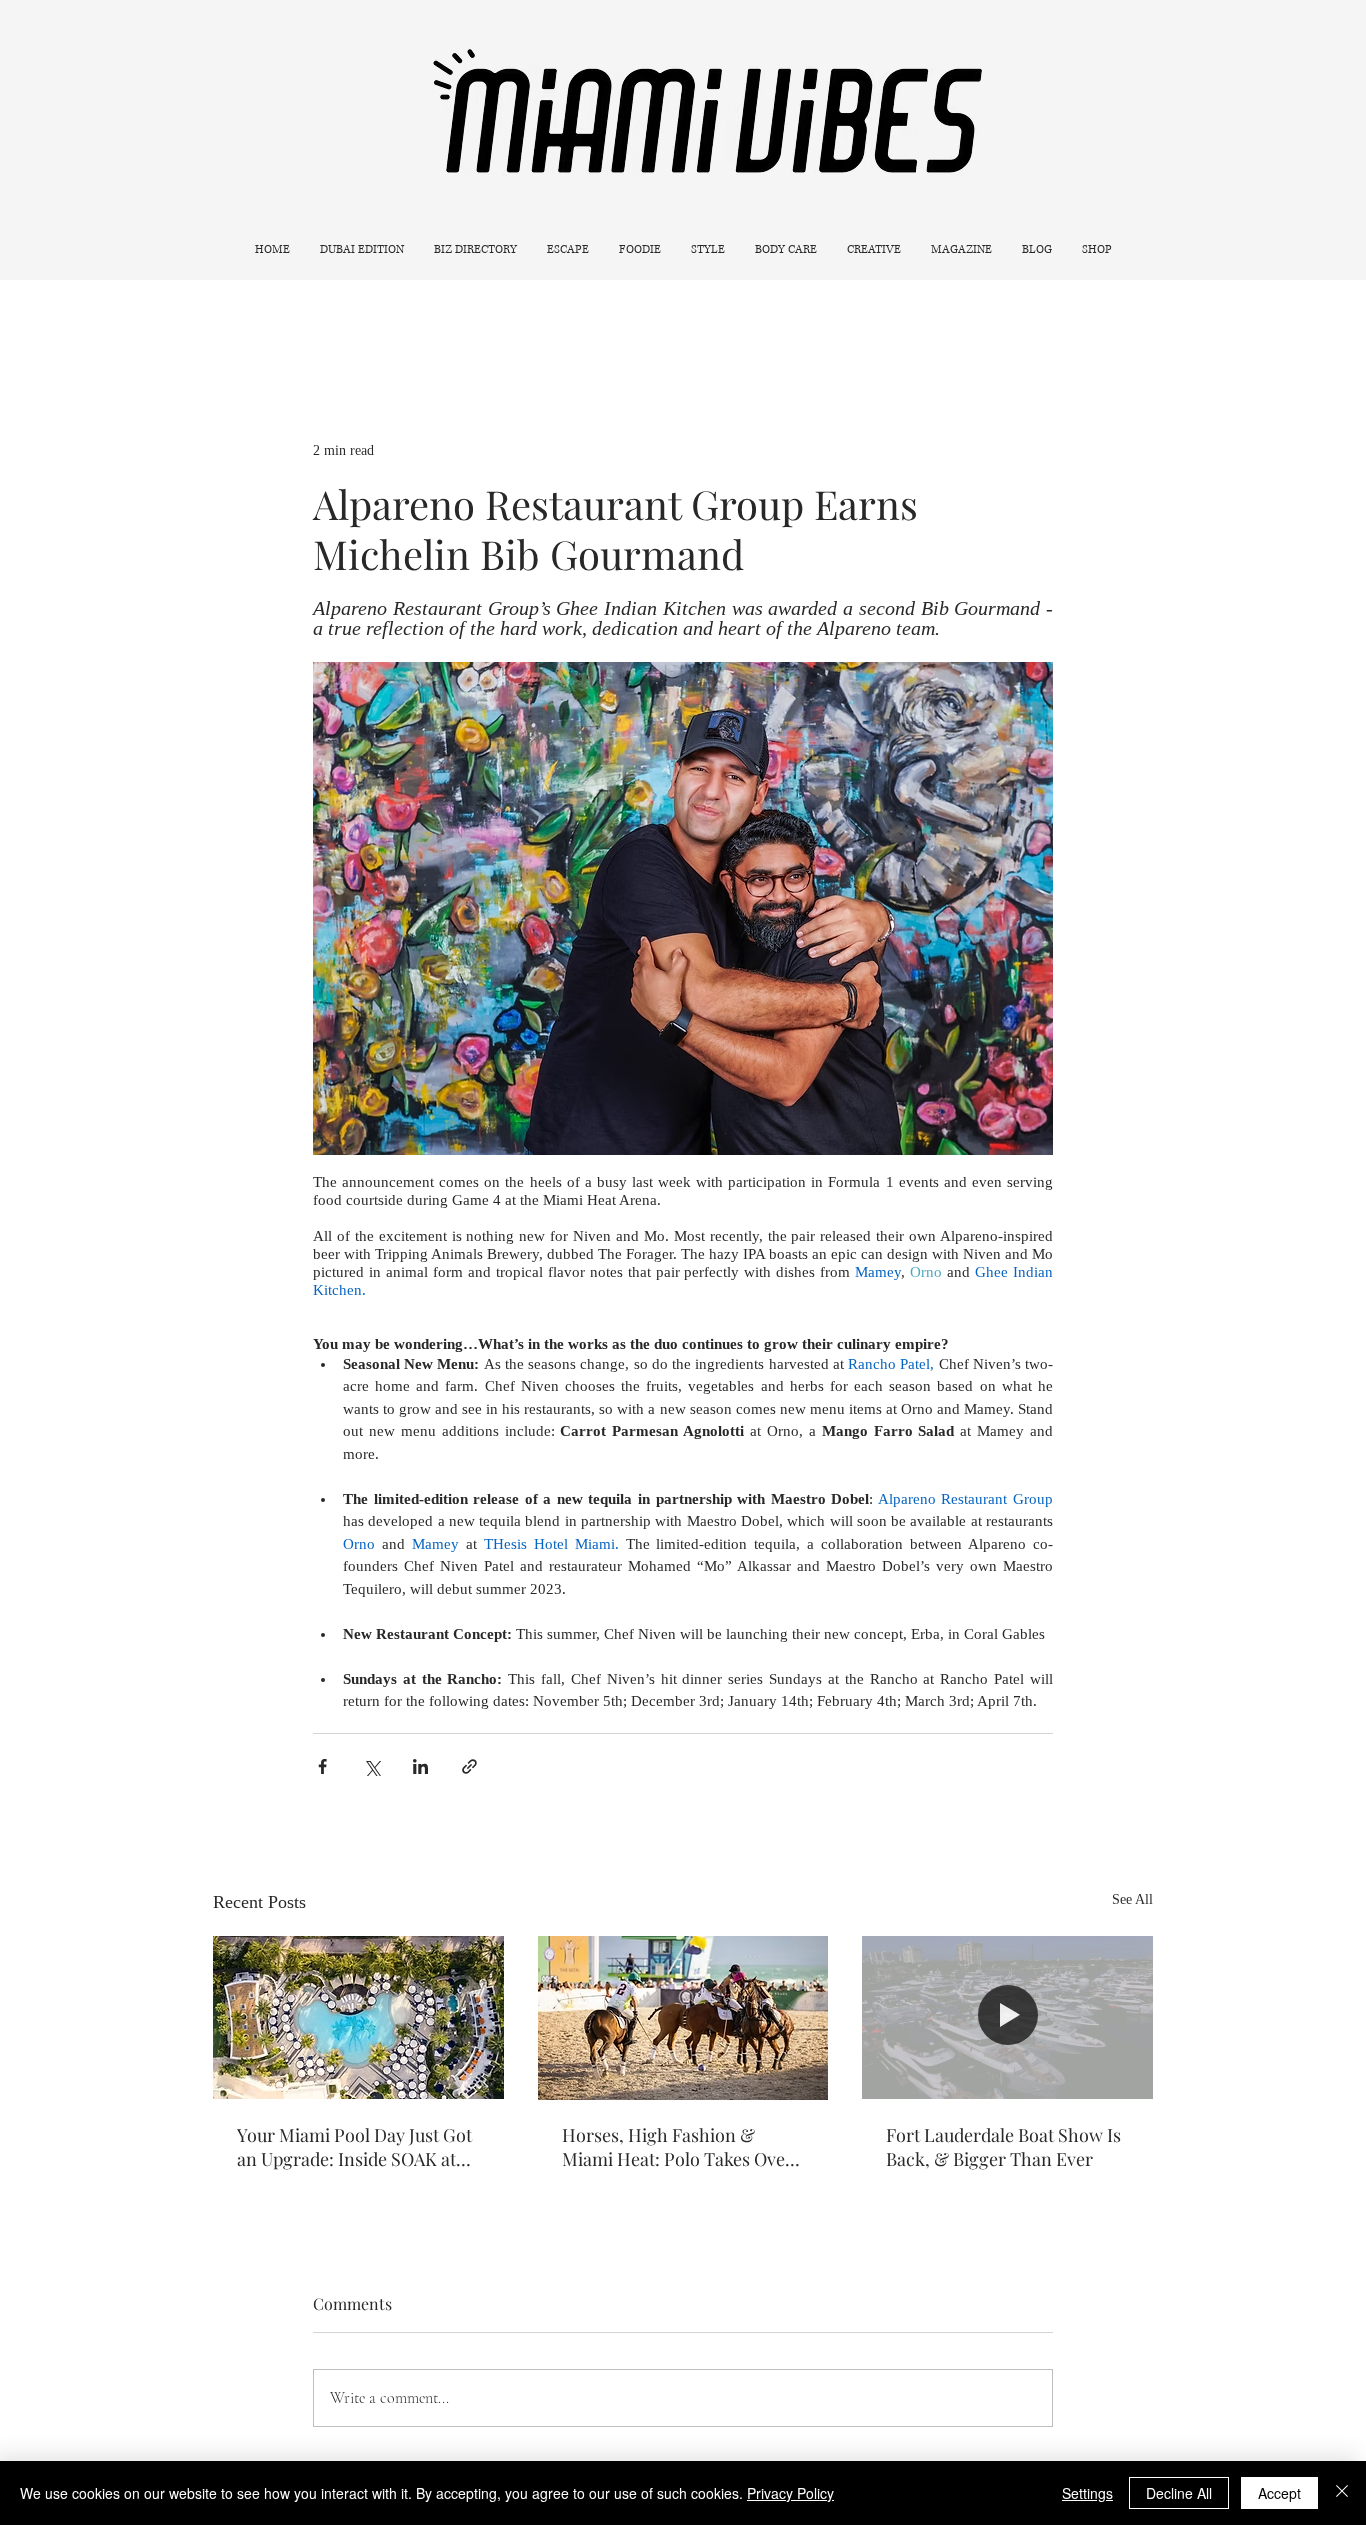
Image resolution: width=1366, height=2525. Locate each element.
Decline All (1179, 2493)
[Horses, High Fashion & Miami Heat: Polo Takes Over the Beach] (683, 2018)
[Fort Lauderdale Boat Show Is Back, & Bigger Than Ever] (1007, 2017)
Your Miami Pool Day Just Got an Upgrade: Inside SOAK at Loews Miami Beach (354, 2147)
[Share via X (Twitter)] (371, 1766)
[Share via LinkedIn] (420, 1766)
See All (1132, 1899)
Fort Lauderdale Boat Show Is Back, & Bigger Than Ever (1003, 2147)
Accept (1279, 2493)
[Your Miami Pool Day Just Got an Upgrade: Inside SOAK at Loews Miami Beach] (358, 2017)
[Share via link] (469, 1766)
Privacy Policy (790, 2493)
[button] (568, 250)
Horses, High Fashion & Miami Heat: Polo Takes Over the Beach (677, 2147)
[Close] (1342, 2493)
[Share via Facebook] (322, 1766)
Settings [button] (1087, 2493)
